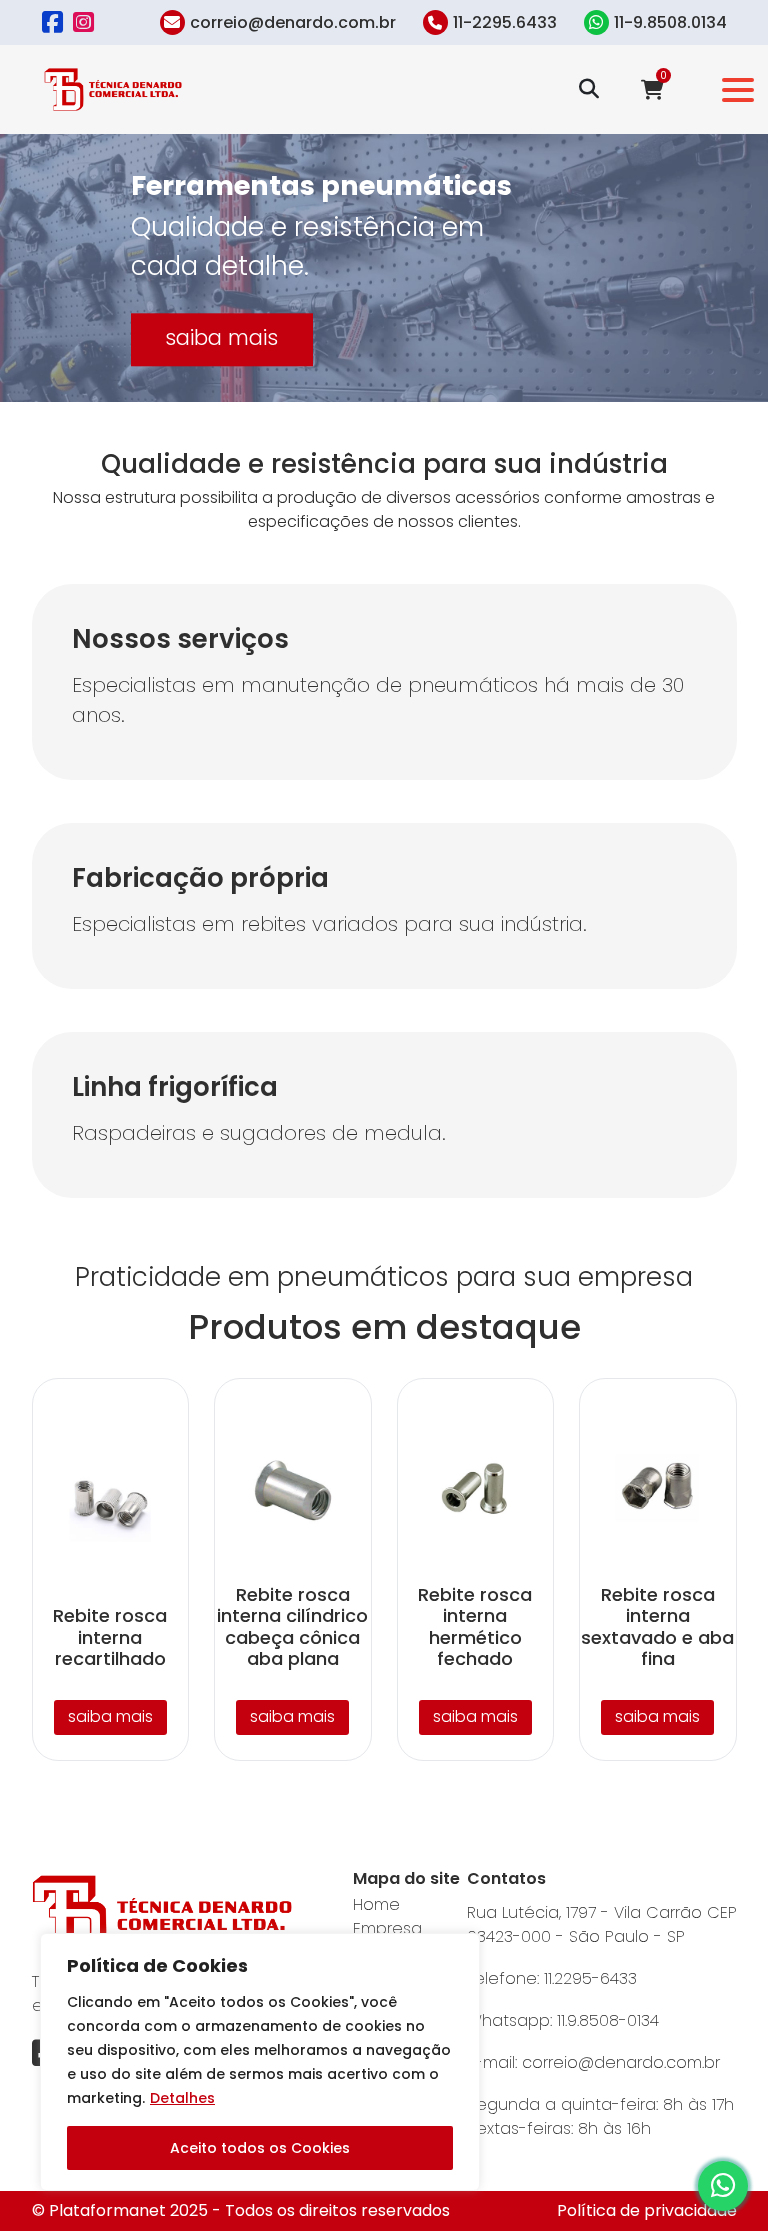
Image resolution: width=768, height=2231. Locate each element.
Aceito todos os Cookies (260, 2148)
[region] (260, 2062)
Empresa (387, 1928)
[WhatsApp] (723, 2186)
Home (376, 1904)
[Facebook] (52, 23)
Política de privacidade (647, 2210)
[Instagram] (83, 23)
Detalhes (182, 2098)
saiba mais (221, 337)
